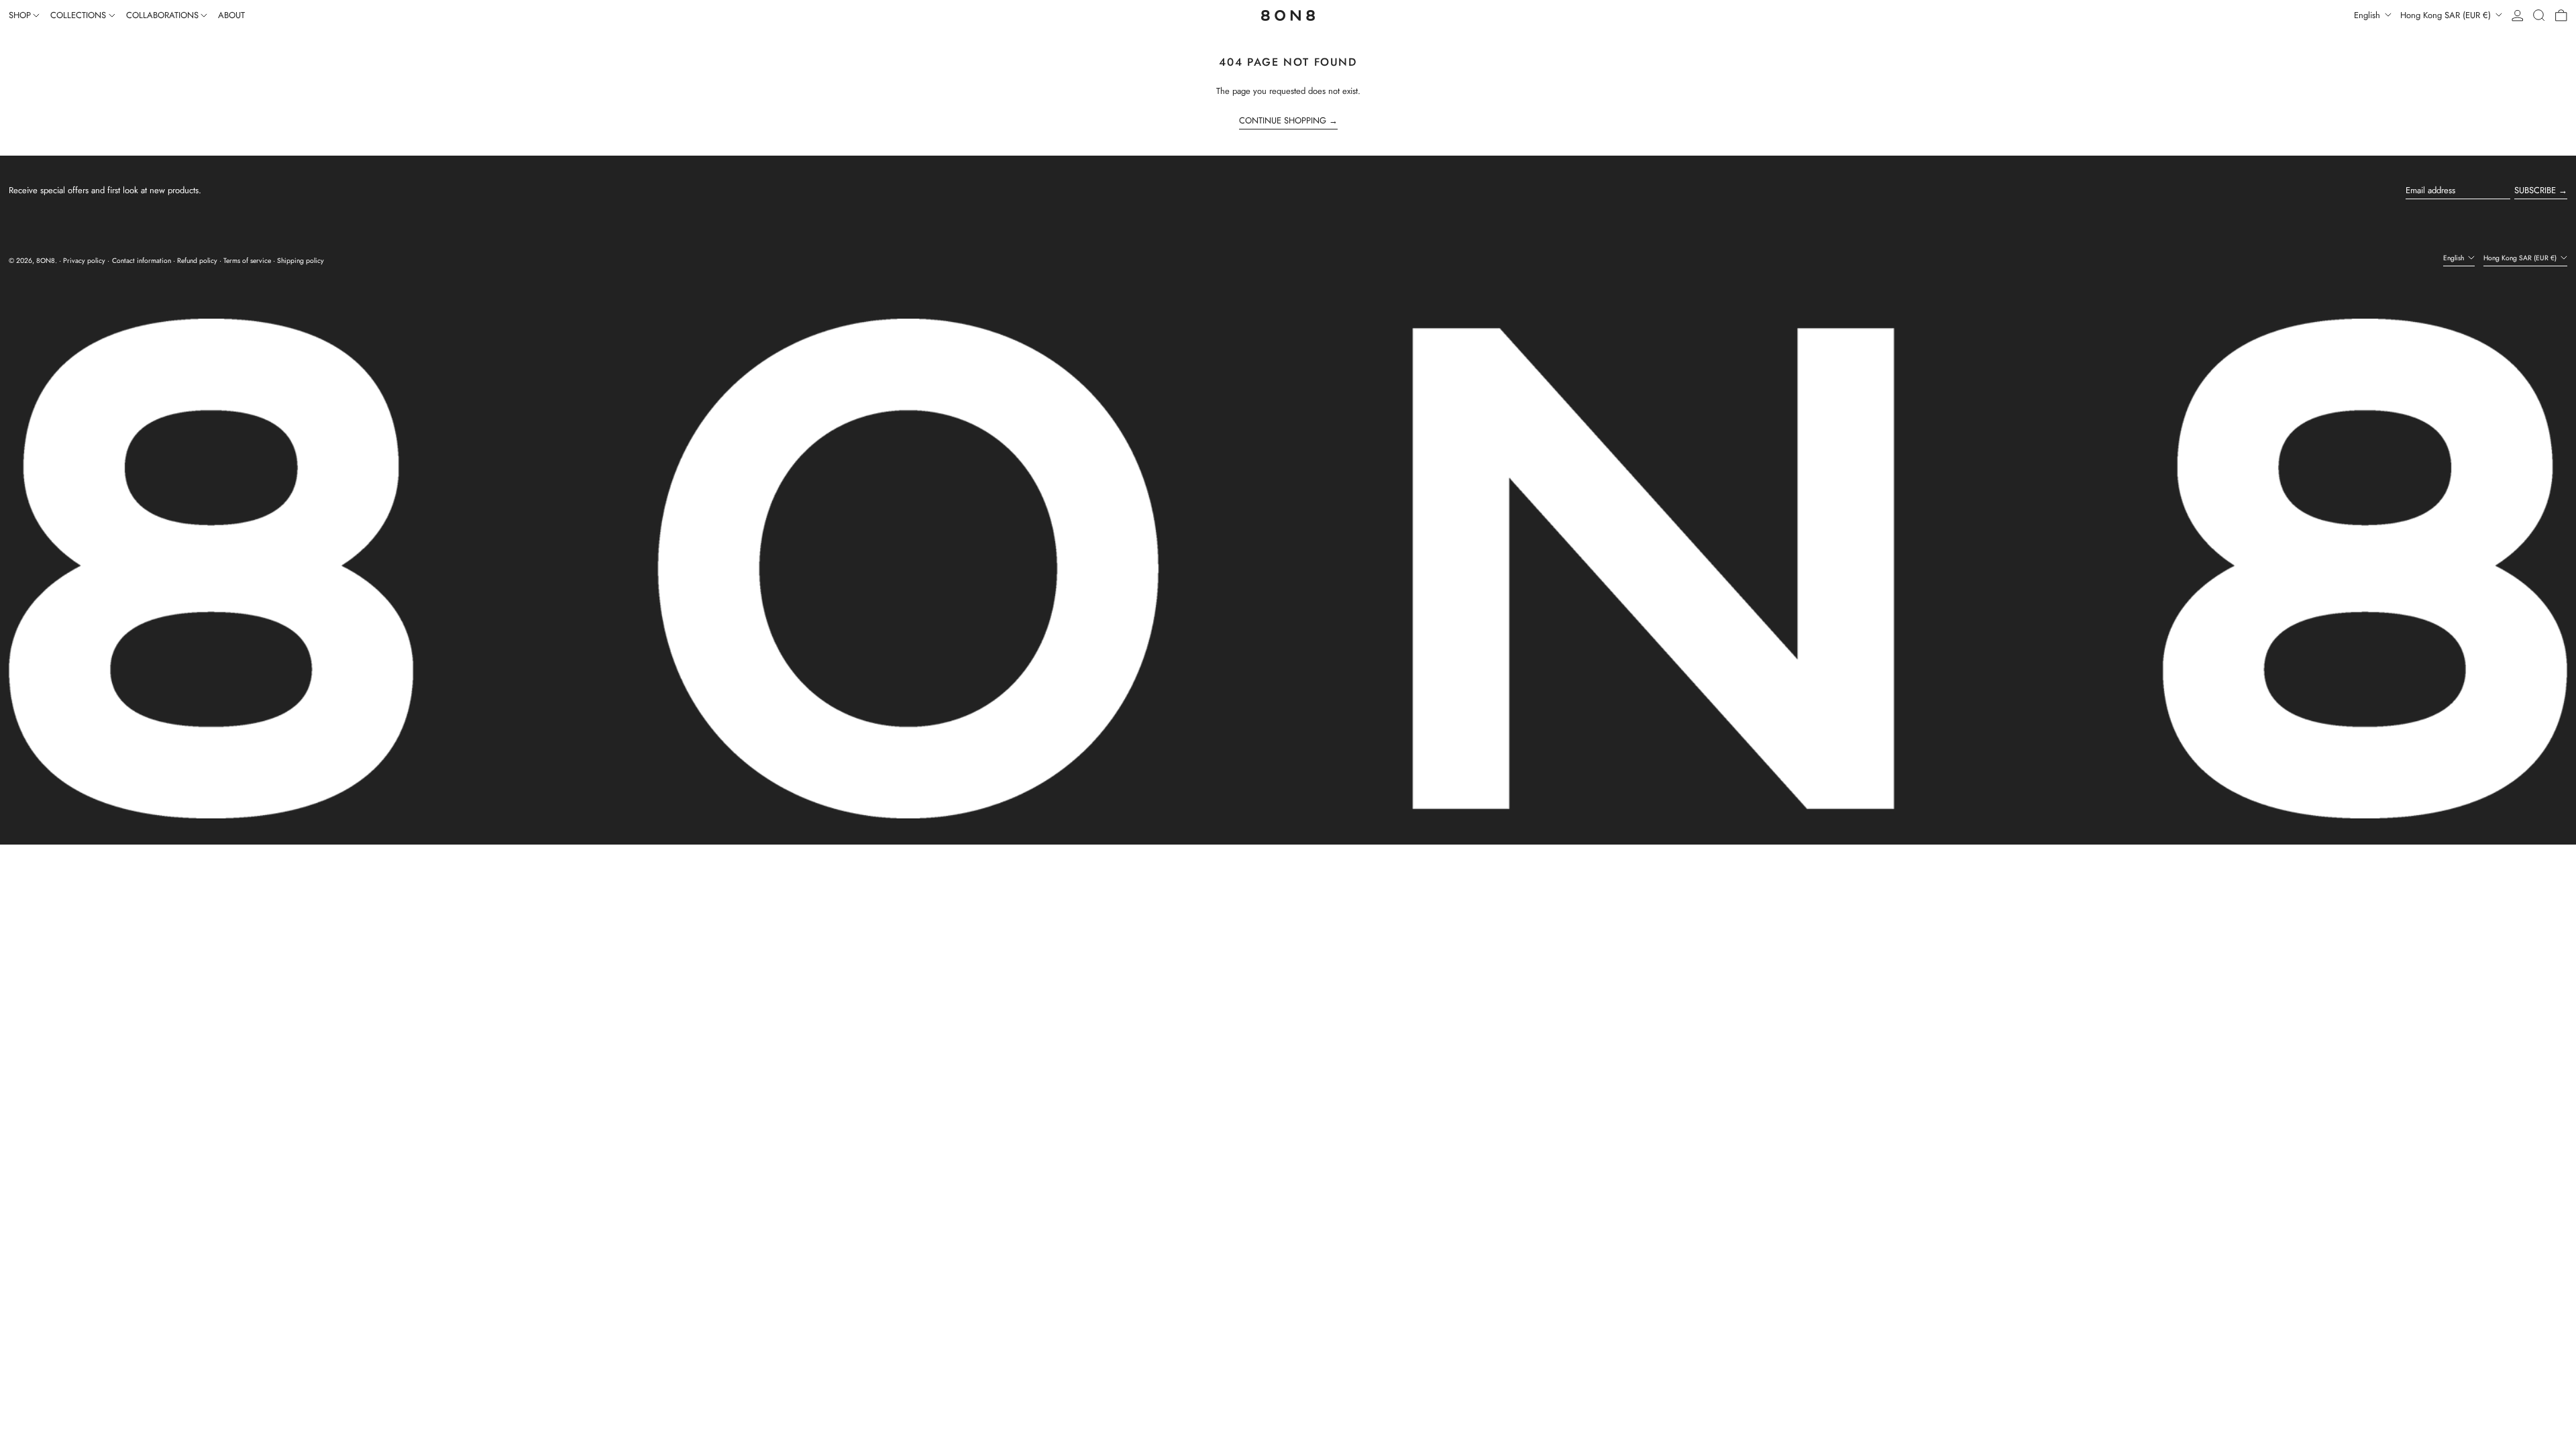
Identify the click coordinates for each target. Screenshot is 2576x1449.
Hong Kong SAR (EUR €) (2447, 15)
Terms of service (247, 261)
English (2368, 15)
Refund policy (197, 261)
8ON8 (46, 261)
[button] (2539, 15)
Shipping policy (301, 261)
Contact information (142, 261)
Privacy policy (84, 261)
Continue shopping (1283, 121)
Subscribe (2535, 190)
